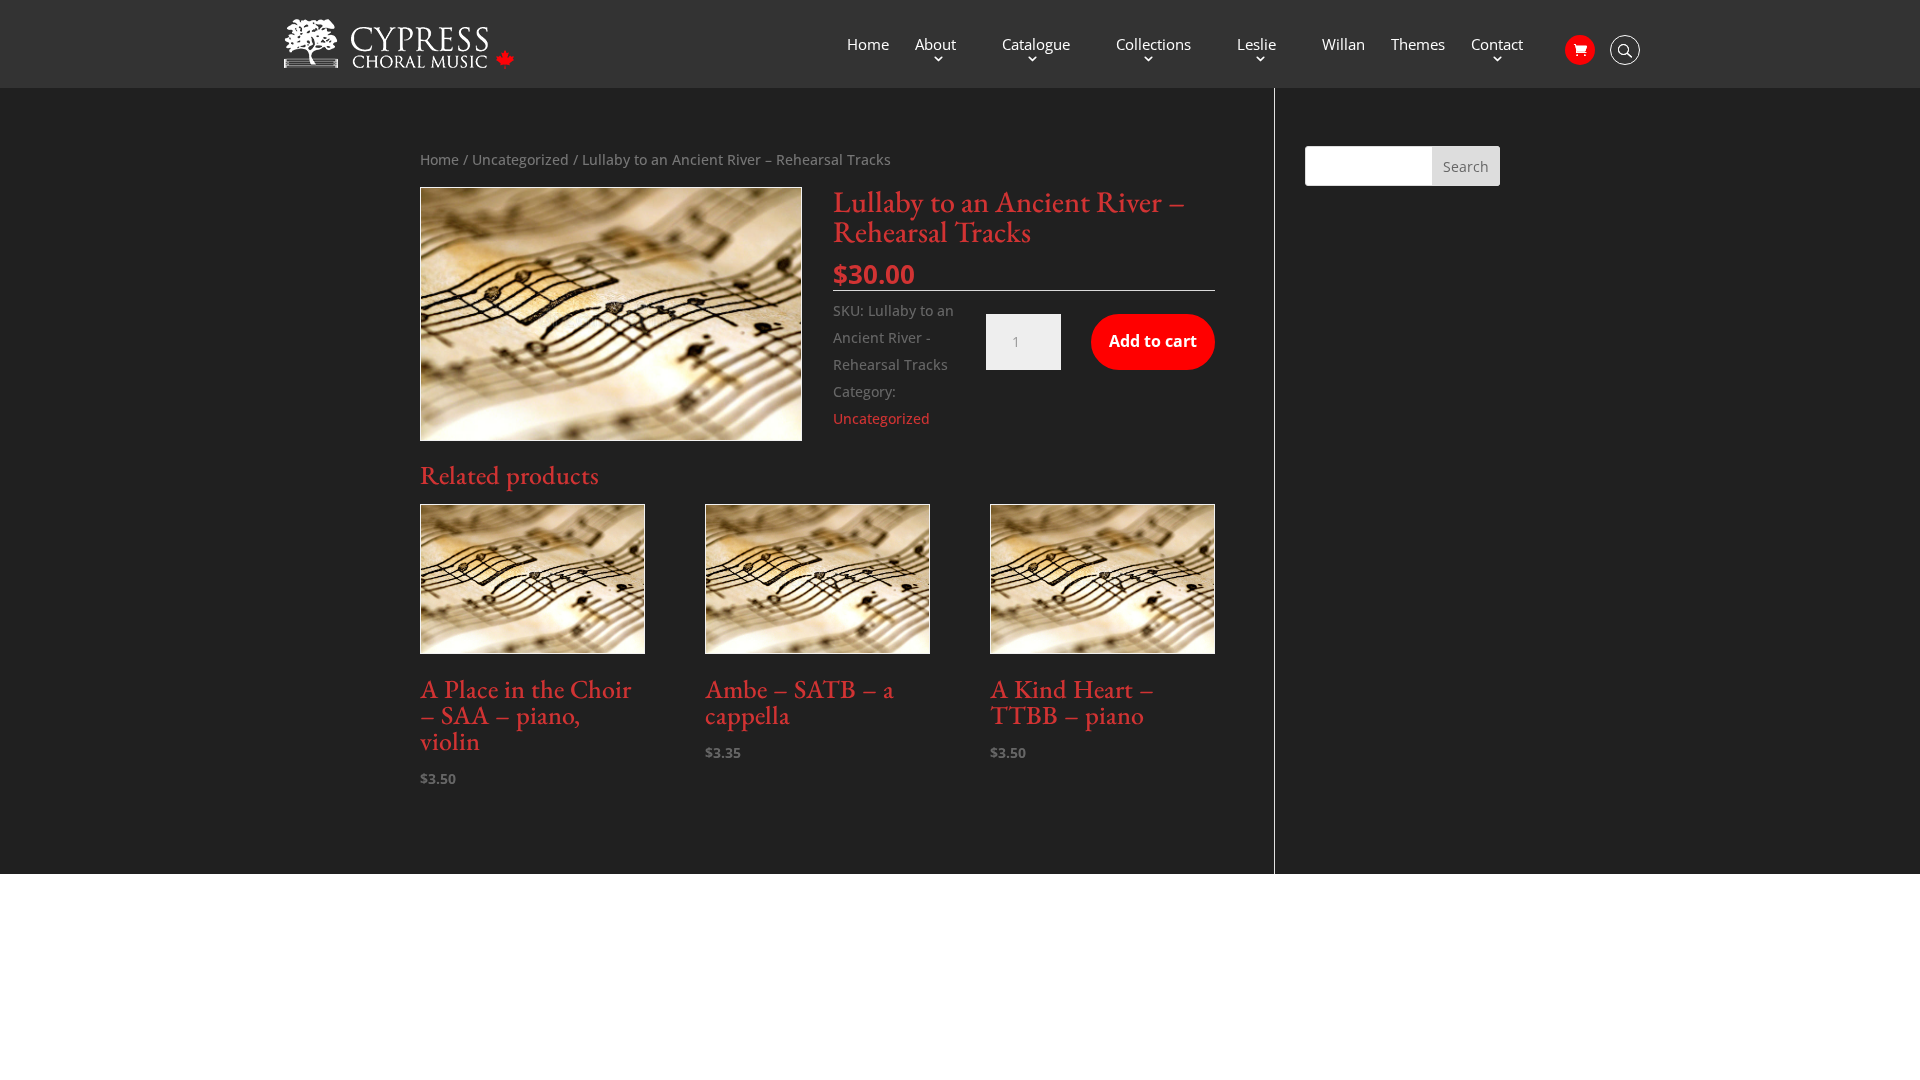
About (935, 45)
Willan (1343, 45)
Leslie (1256, 45)
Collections (1153, 45)
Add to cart (1153, 341)
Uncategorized (520, 159)
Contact (1497, 45)
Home (868, 45)
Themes (1418, 45)
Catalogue (1036, 45)
